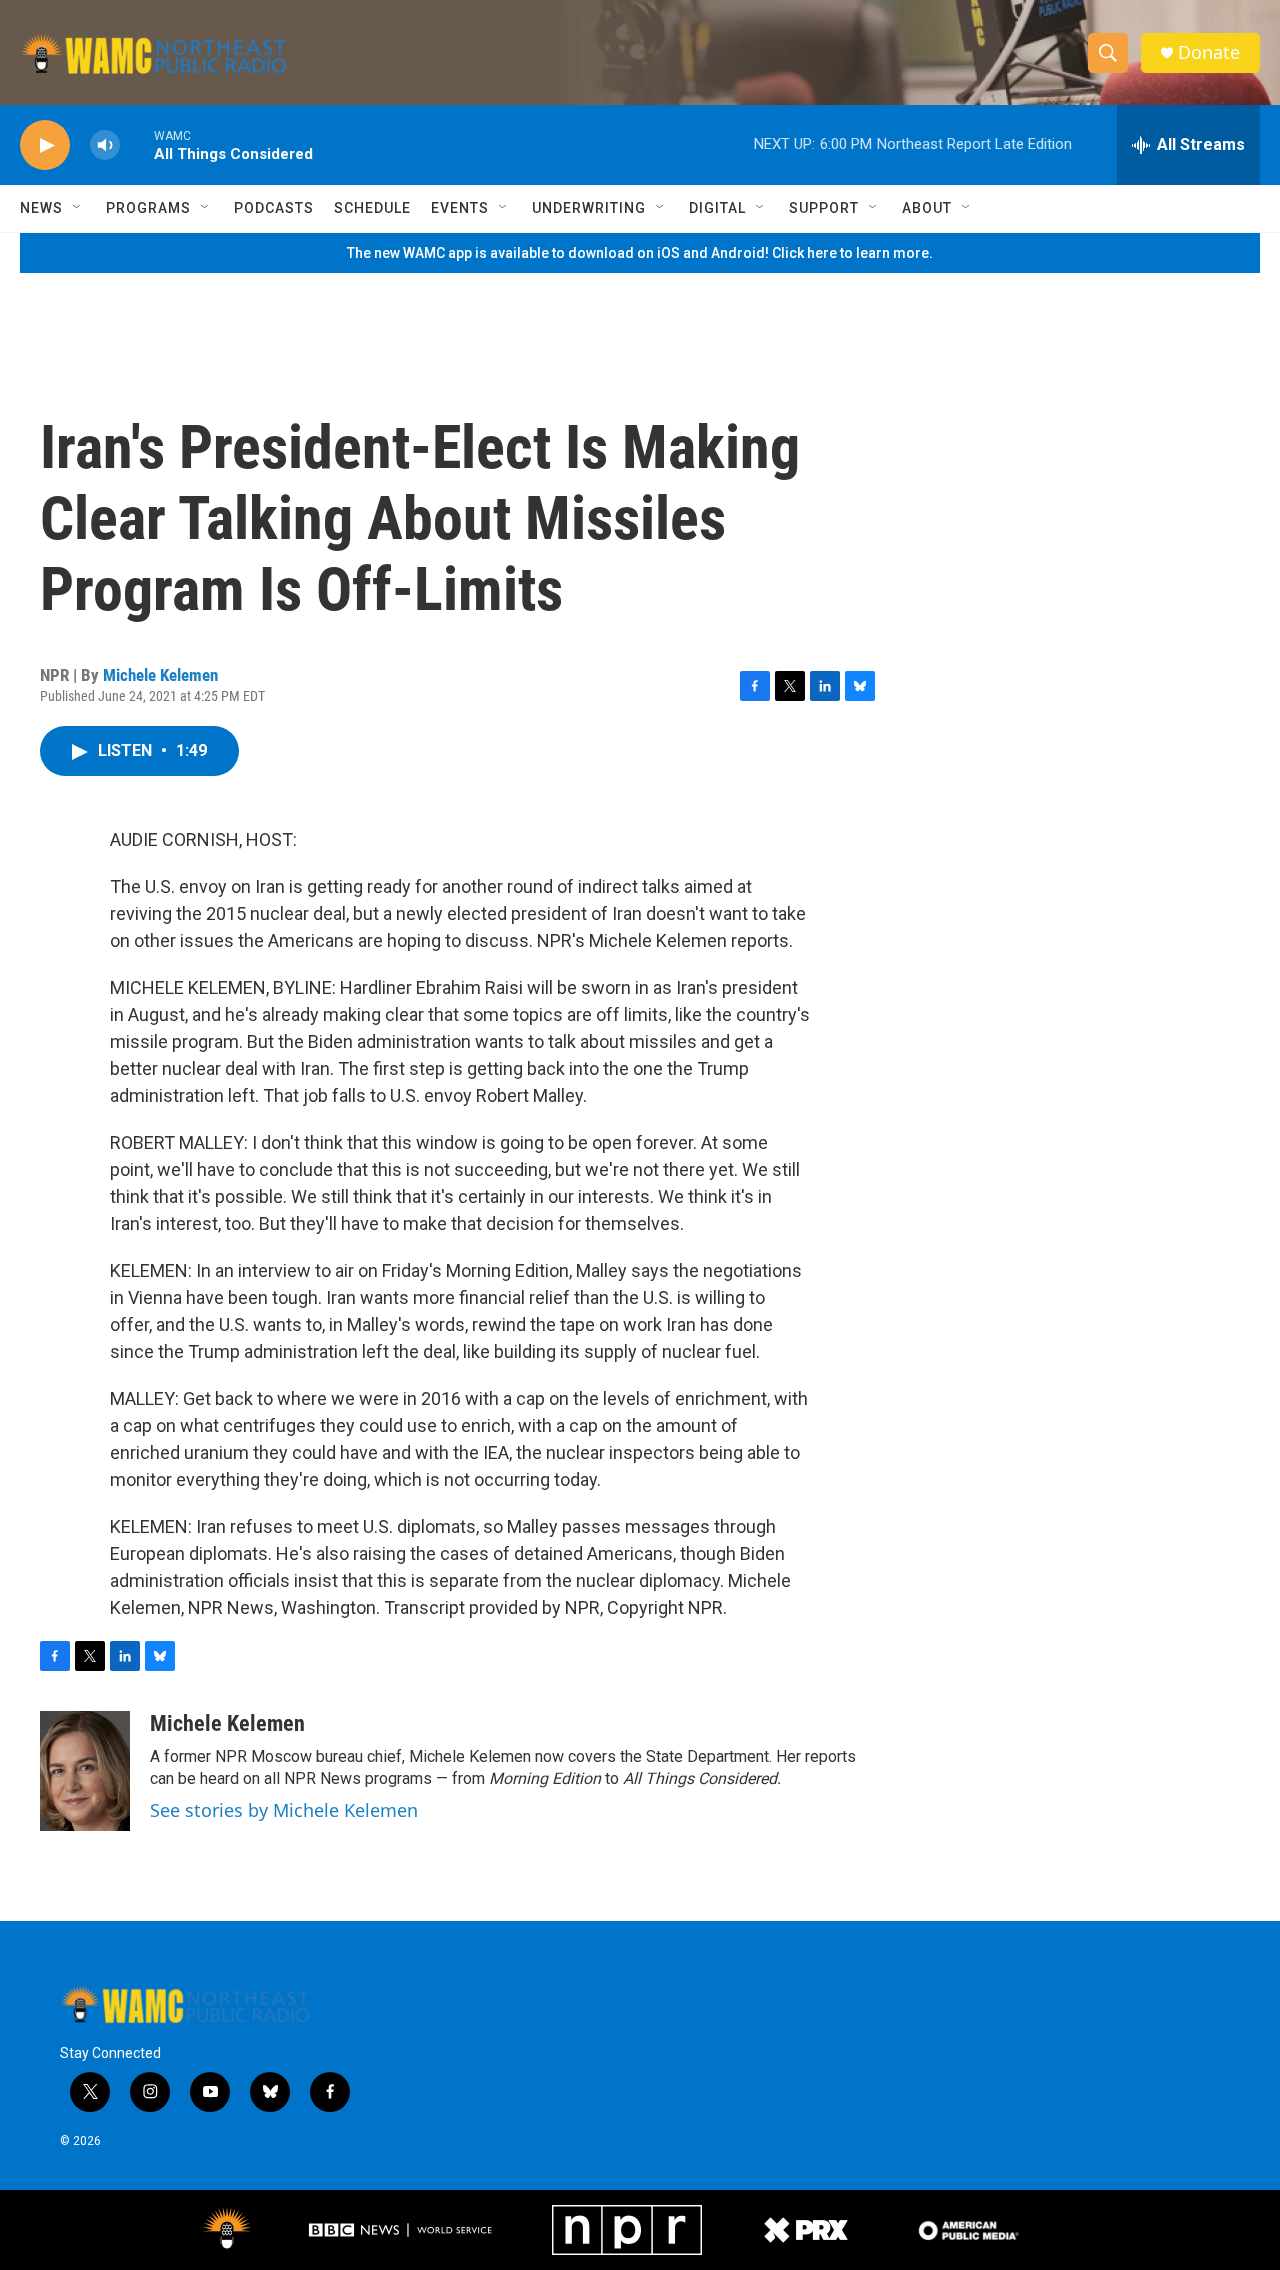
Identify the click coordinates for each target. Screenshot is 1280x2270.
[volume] (105, 145)
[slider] (137, 144)
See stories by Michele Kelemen (284, 1810)
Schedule (372, 208)
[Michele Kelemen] (85, 1771)
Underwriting (589, 208)
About (927, 208)
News (41, 208)
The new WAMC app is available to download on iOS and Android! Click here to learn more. (640, 253)
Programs (148, 208)
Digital (717, 208)
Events (460, 208)
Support (824, 208)
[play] (45, 145)
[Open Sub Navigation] (78, 208)
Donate (1209, 52)
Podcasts (274, 208)
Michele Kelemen (160, 675)
